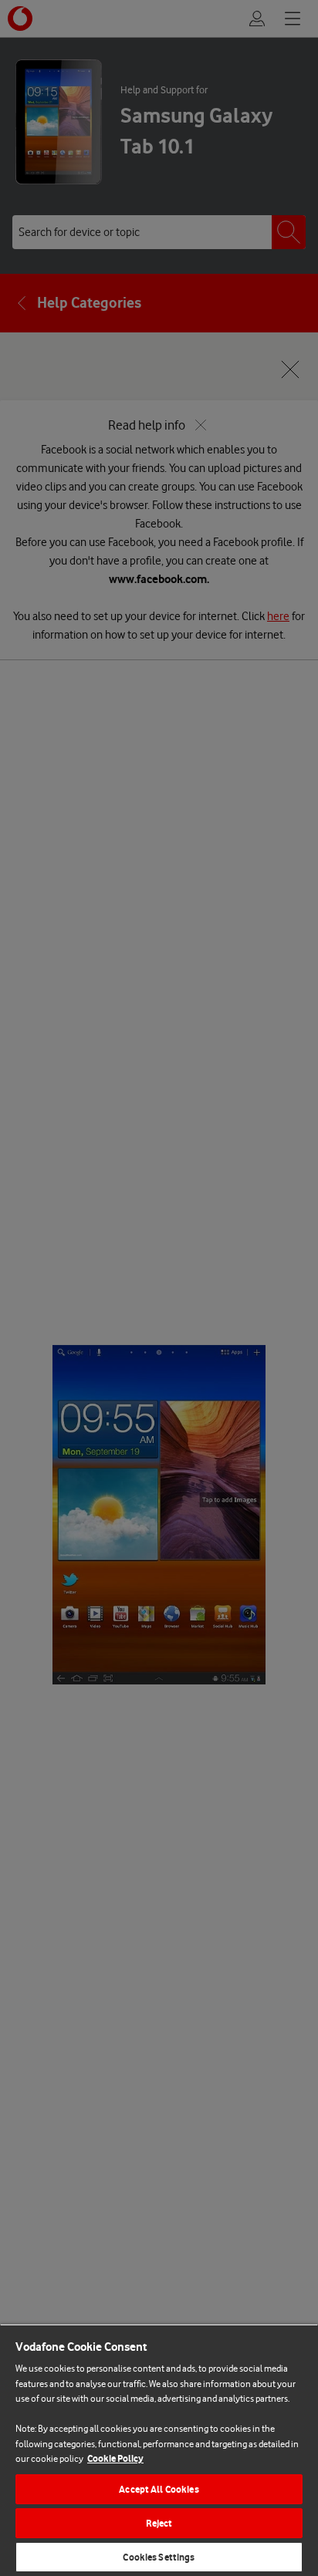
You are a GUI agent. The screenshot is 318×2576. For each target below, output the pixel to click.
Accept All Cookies (159, 2489)
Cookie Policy (115, 2458)
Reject (159, 2523)
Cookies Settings (159, 2557)
